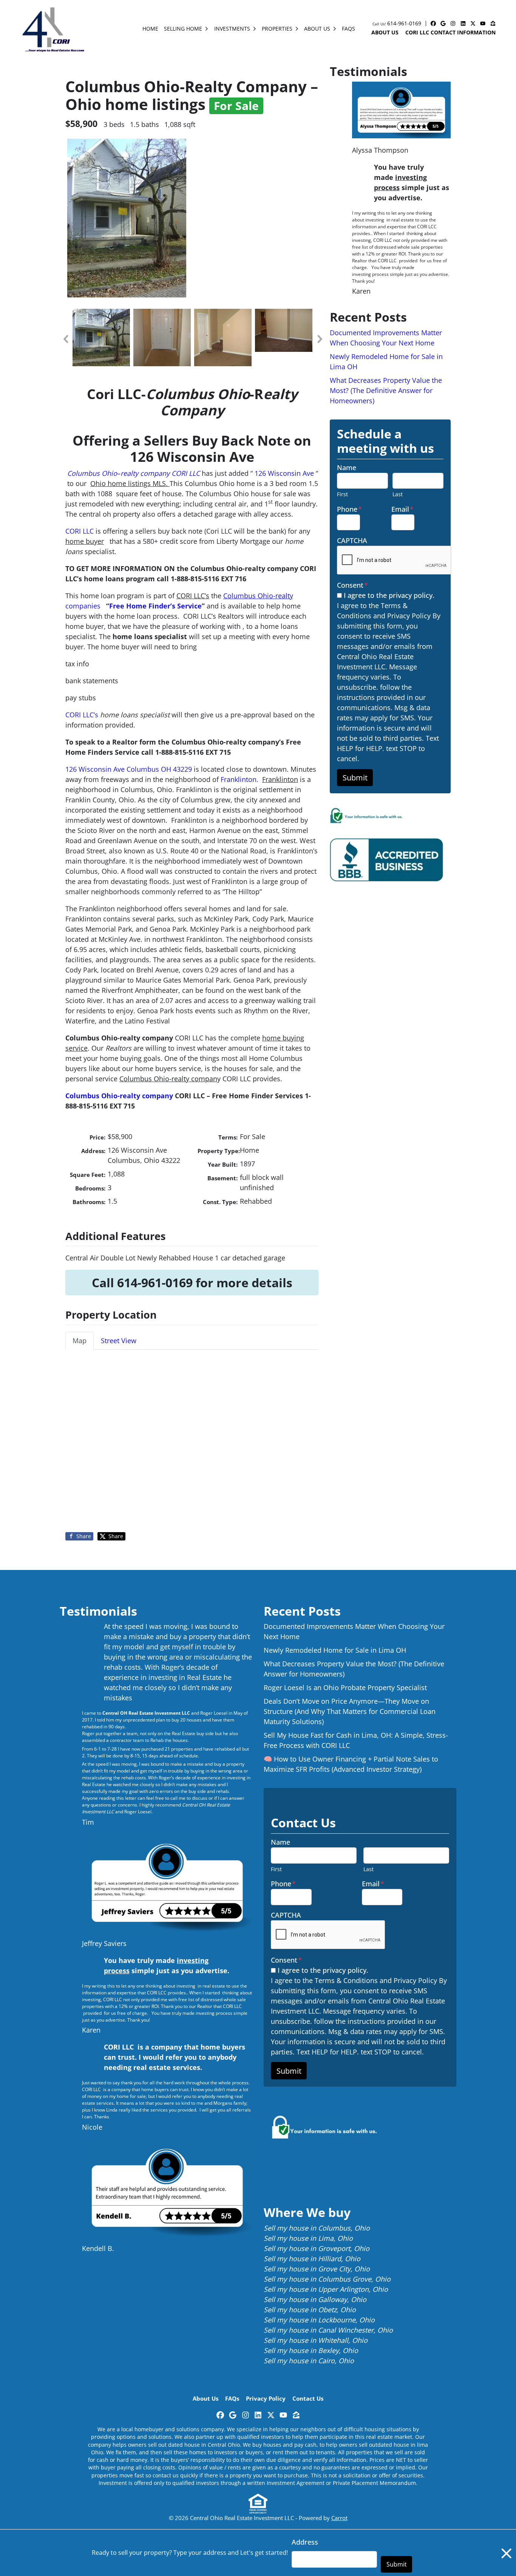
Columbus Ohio (92, 473)
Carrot (339, 2518)
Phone (349, 509)
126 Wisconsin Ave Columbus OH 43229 (129, 769)
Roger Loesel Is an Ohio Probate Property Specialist (345, 1687)
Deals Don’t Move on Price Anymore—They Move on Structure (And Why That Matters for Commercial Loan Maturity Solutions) (350, 1711)
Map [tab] (80, 1341)
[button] (65, 339)
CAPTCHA (352, 540)
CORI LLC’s (83, 715)
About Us (317, 29)
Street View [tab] (119, 1341)
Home (150, 29)
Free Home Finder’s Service (155, 606)
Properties (277, 29)
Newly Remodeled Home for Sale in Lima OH (335, 1650)
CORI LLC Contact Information (450, 32)
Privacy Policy (266, 2398)
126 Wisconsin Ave (284, 473)
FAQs (348, 29)
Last (398, 494)
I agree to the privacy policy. (389, 595)
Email (402, 509)
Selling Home (183, 29)
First (342, 494)
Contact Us (308, 2398)
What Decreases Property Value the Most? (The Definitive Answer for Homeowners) (386, 390)
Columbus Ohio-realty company (119, 1096)
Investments (232, 29)
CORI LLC (186, 473)
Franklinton (239, 779)
